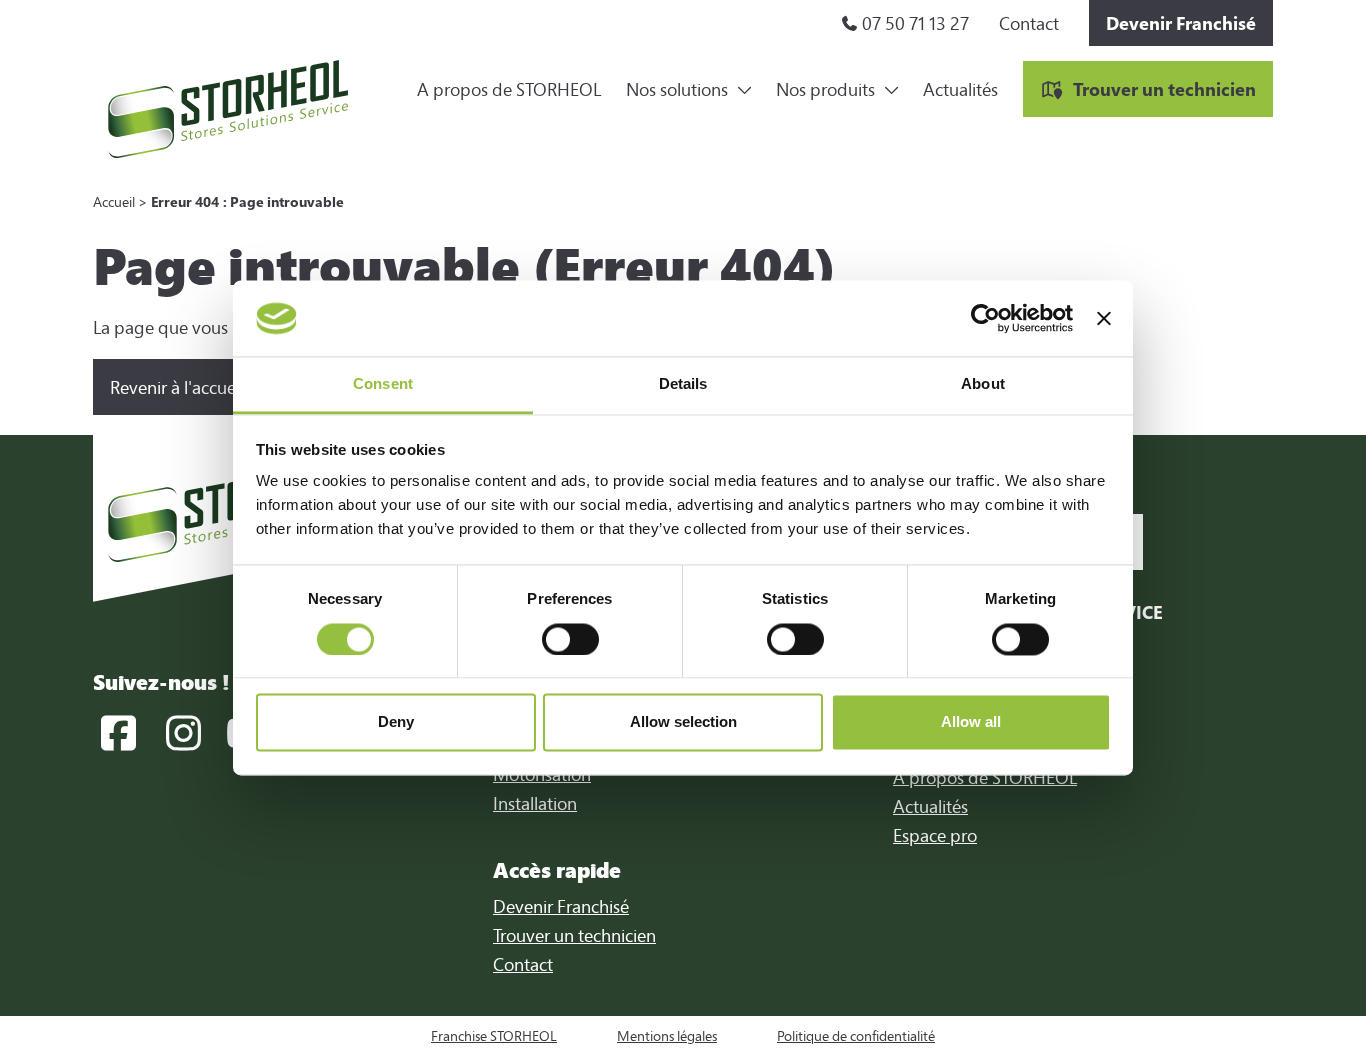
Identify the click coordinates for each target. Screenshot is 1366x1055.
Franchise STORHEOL (494, 1035)
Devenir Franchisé (1181, 23)
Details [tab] (683, 384)
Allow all (971, 722)
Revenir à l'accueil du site (204, 387)
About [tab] (983, 384)
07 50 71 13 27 (915, 23)
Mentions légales (667, 1035)
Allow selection (683, 722)
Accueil (114, 201)
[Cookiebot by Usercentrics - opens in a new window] (985, 318)
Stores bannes (829, 40)
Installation (535, 803)
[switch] (570, 639)
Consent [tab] (383, 384)
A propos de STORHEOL (509, 89)
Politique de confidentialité (856, 1035)
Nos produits (825, 89)
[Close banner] (1104, 318)
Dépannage (671, 40)
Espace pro (935, 835)
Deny (396, 722)
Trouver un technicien (1164, 89)
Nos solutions (677, 89)
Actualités (960, 89)
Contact (1029, 23)
